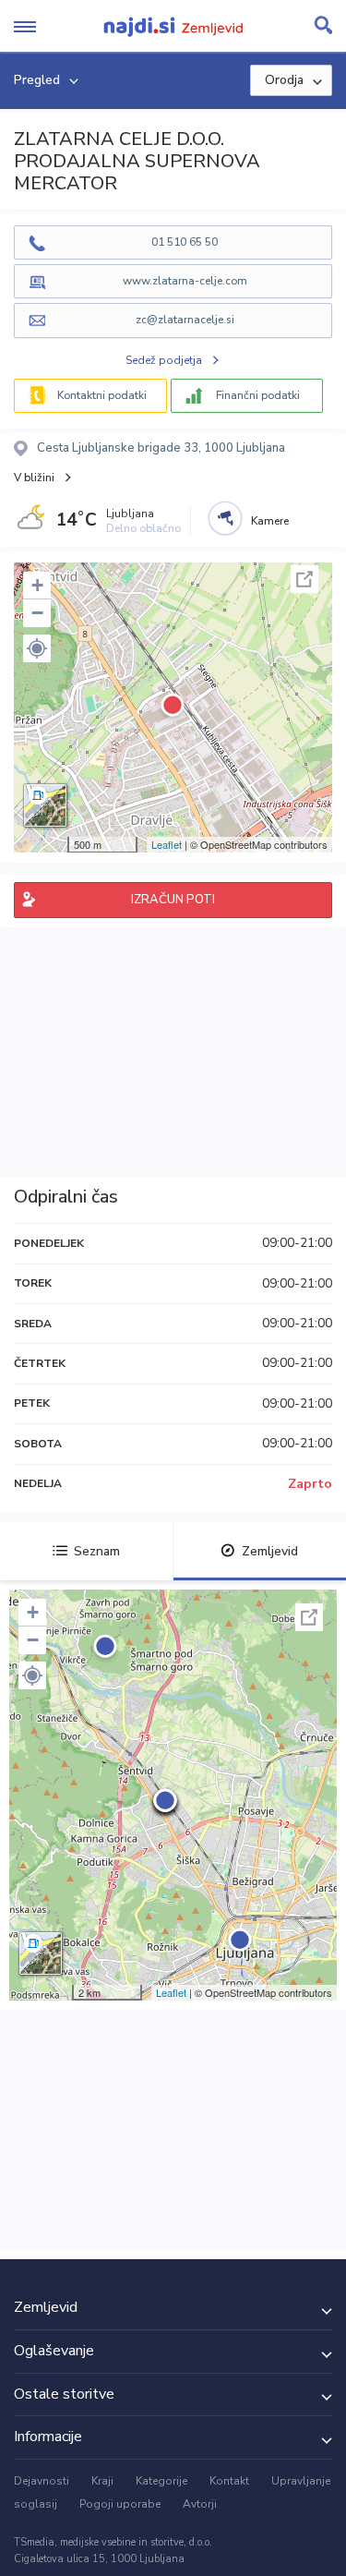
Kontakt (229, 2481)
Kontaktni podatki (102, 395)
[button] (37, 648)
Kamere (270, 521)
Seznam (97, 1551)
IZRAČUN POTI (173, 900)
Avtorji (200, 2504)
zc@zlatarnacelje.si (185, 320)
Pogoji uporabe (120, 2504)
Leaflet (167, 844)
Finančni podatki (258, 395)
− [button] (37, 613)
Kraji (102, 2481)
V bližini (34, 478)
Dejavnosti (42, 2481)
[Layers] (45, 805)
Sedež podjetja (164, 360)
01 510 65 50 (185, 242)
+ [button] (37, 585)
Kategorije (161, 2481)
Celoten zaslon (304, 579)
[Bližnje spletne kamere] (225, 518)
